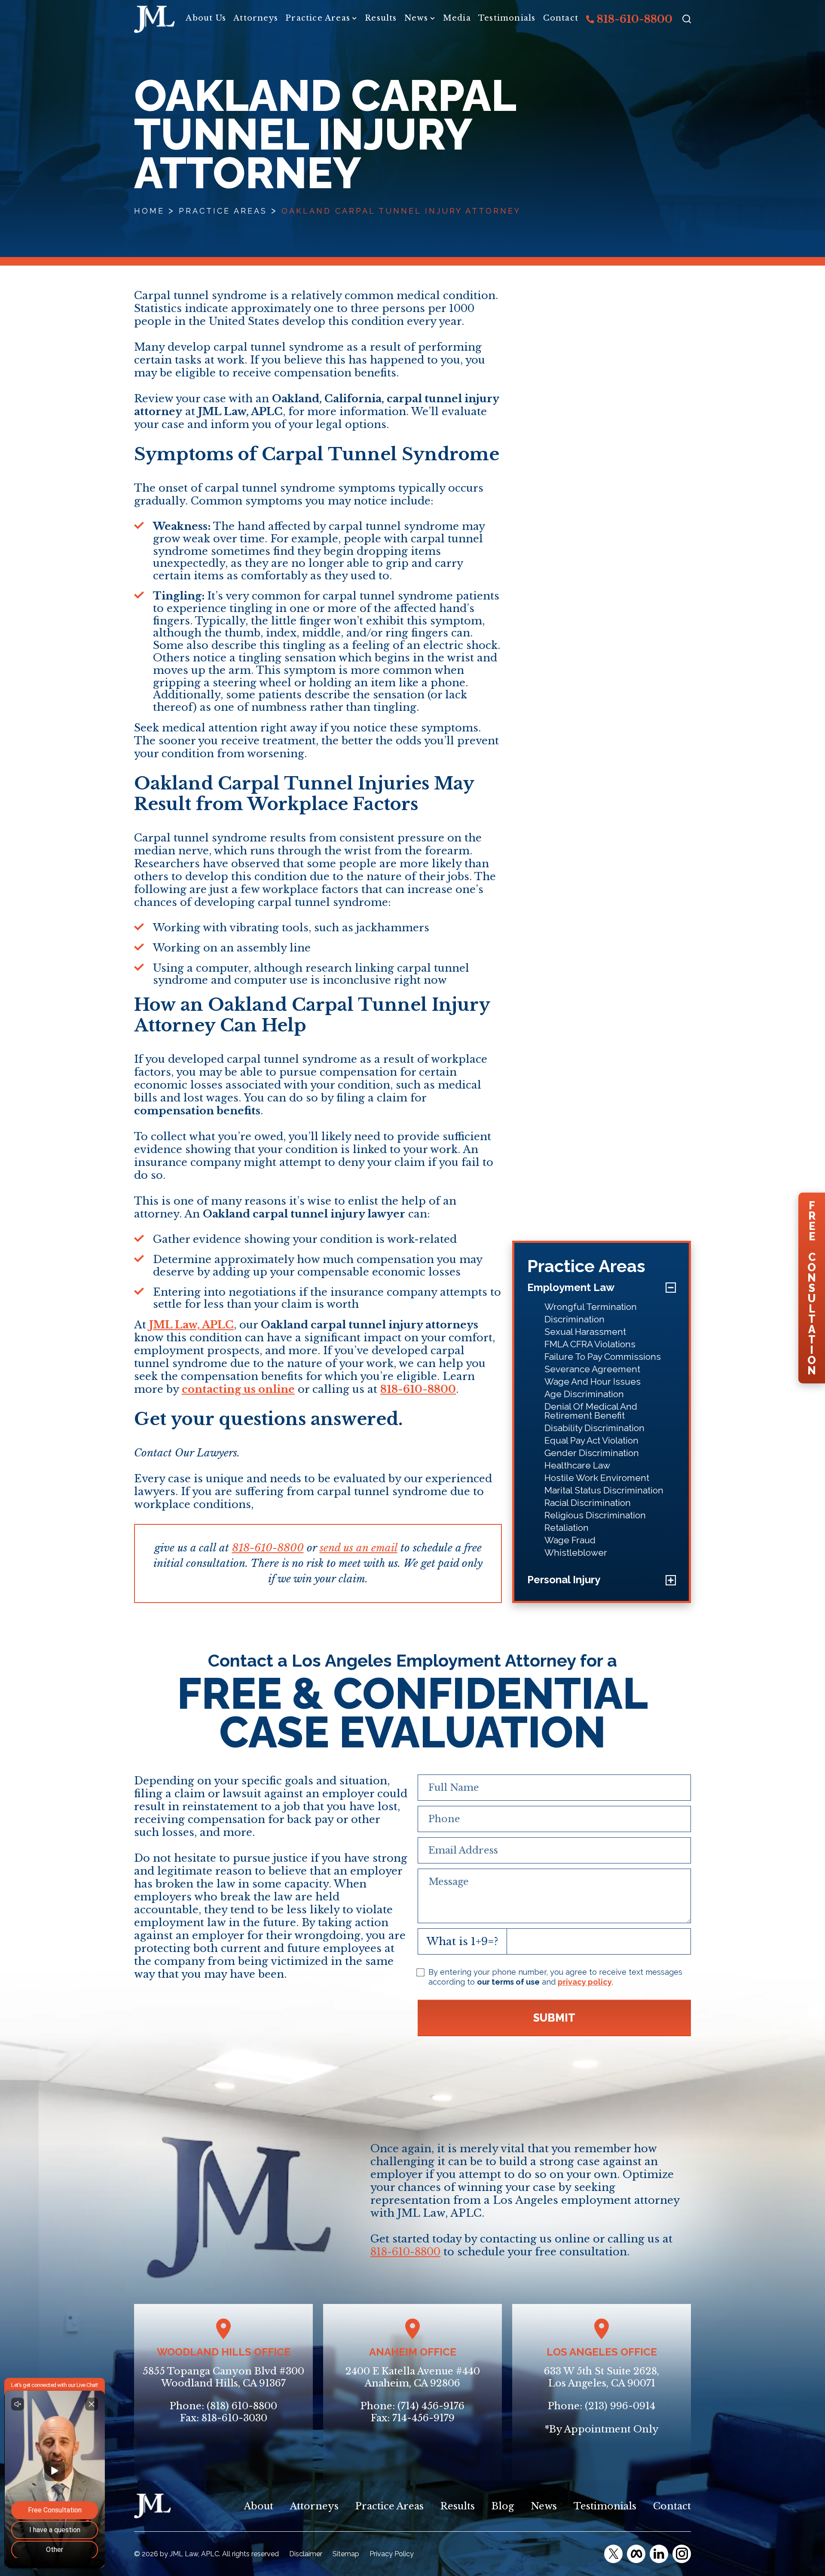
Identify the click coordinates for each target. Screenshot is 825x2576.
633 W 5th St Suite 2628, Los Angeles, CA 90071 (602, 2377)
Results (381, 18)
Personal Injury (564, 1580)
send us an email (359, 1548)
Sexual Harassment (585, 1332)
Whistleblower (576, 1553)
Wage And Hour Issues (593, 1381)
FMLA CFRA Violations (590, 1344)
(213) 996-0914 (620, 2406)
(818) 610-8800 (242, 2406)
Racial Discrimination (588, 1503)
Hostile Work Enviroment (597, 1478)
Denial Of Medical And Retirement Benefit (591, 1411)
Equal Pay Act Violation (591, 1440)
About (259, 2506)
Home (149, 211)
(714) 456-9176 (431, 2406)
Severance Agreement (592, 1369)
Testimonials (507, 18)
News (416, 18)
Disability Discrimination (594, 1428)
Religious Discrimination (595, 1515)
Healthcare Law (577, 1465)
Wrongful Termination (591, 1307)
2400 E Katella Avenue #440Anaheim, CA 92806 (413, 2377)
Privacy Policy (392, 2554)
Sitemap (346, 2554)
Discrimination (574, 1319)
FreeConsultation (812, 1288)
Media (457, 18)
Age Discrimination (584, 1394)
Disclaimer (306, 2554)
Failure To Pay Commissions (603, 1357)
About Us (206, 18)
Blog (503, 2506)
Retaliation (567, 1528)
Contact (561, 18)
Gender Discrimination (592, 1453)
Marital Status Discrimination (604, 1490)
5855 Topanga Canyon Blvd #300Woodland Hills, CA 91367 (223, 2377)
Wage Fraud (570, 1540)
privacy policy (585, 1982)
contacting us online (238, 1389)
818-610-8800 (633, 19)
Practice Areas (318, 18)
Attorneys (256, 18)
